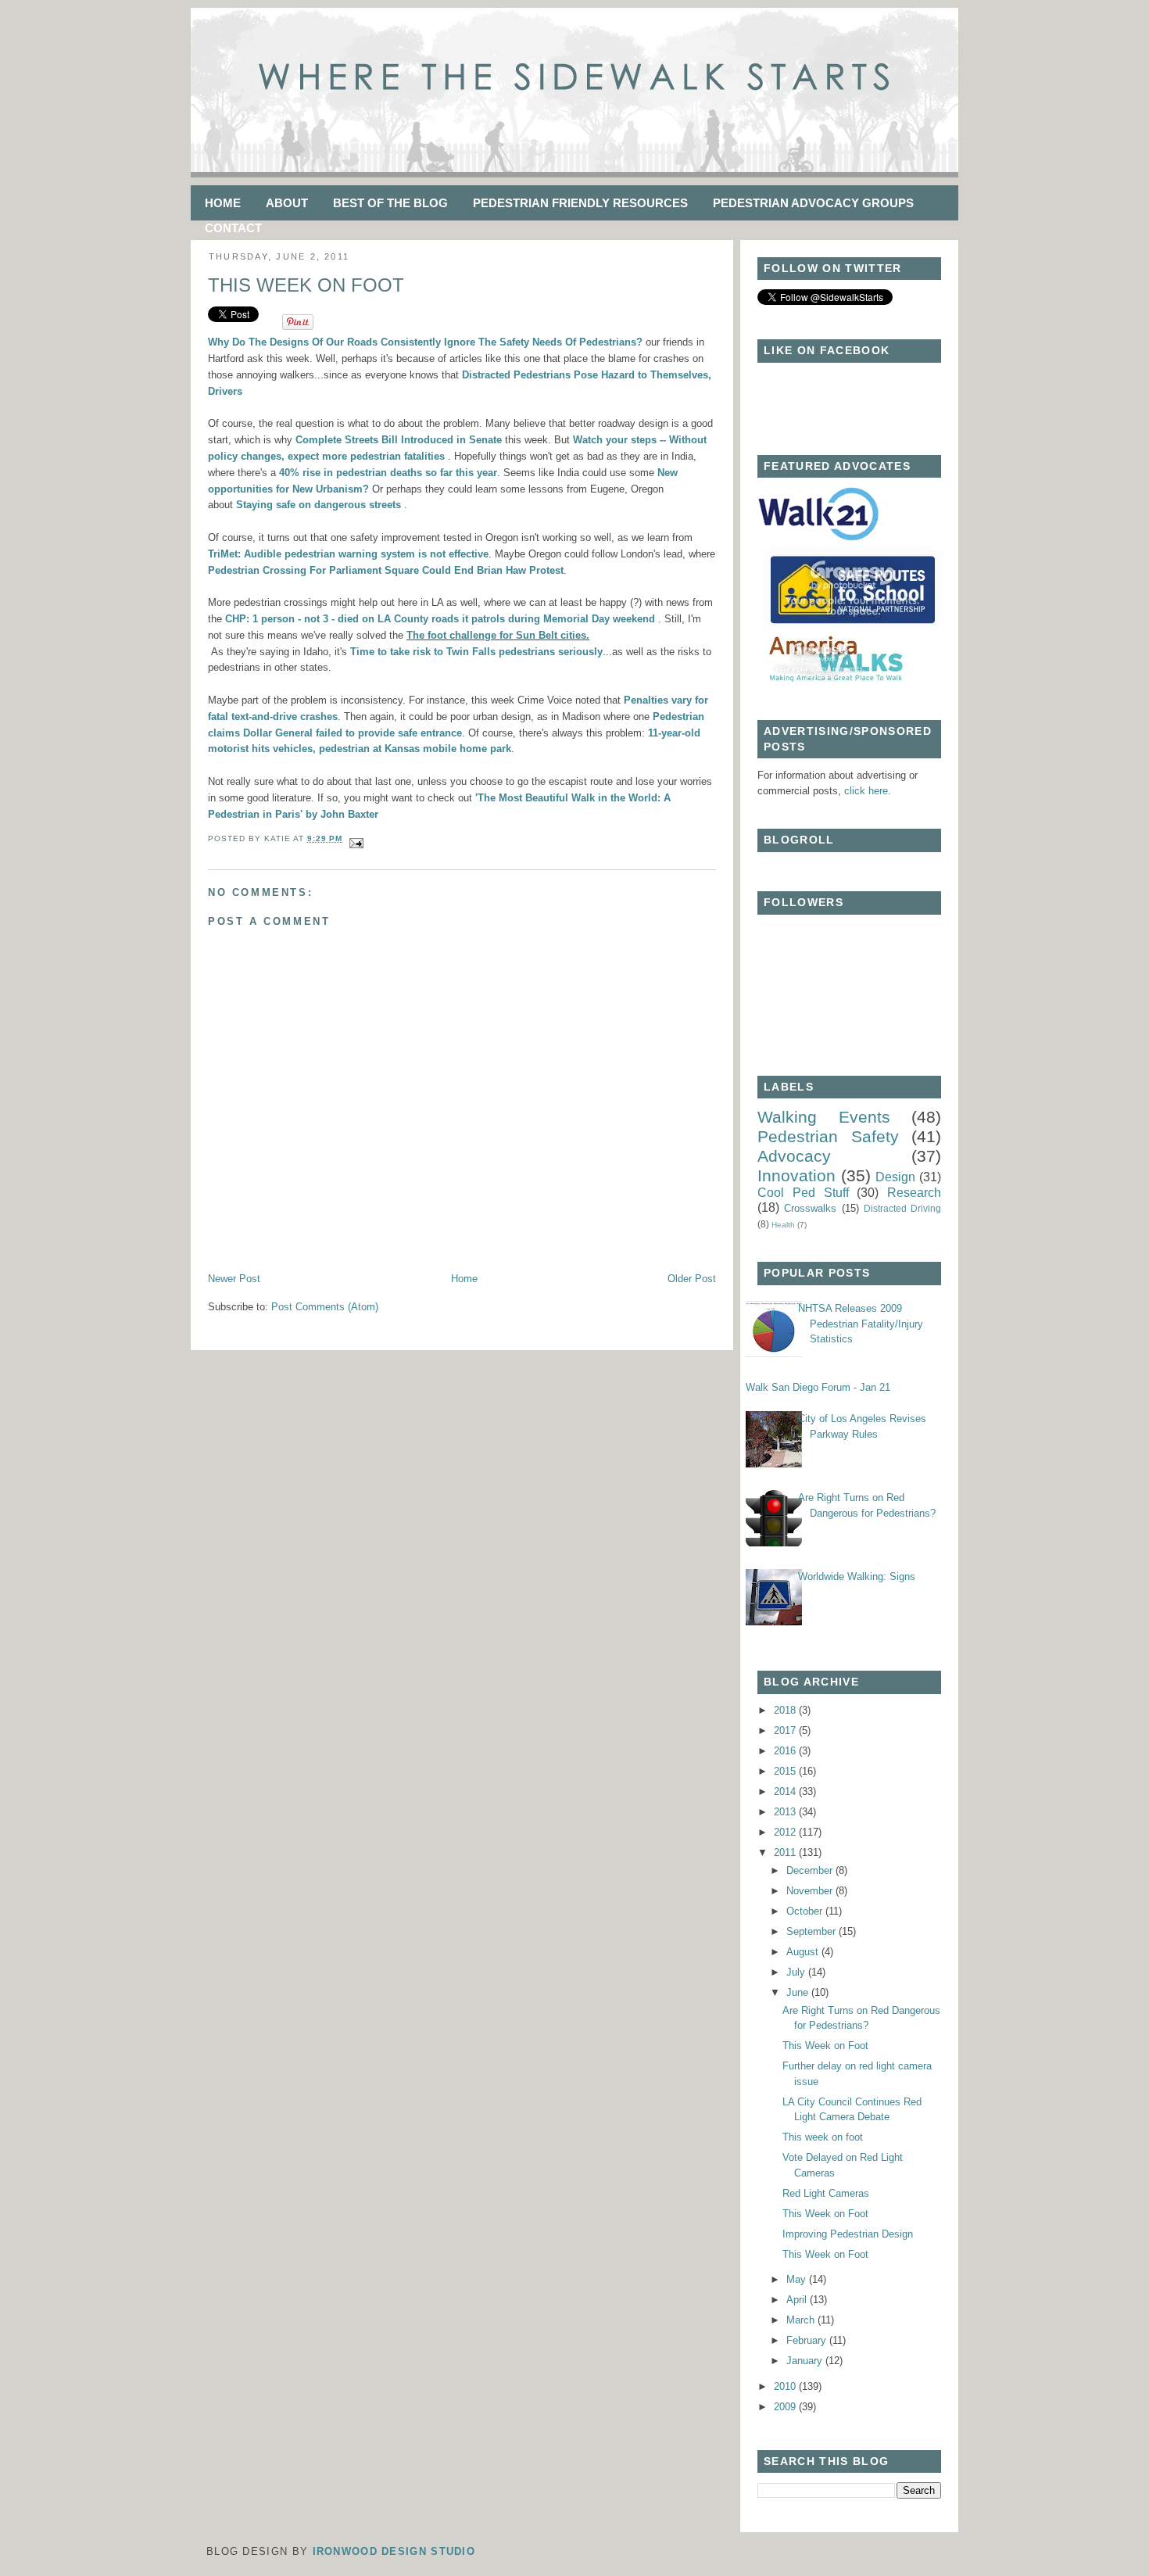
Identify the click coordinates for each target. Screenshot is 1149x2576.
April (798, 2300)
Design (895, 1177)
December (811, 1870)
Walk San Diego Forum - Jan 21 (818, 1387)
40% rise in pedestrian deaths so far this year (388, 473)
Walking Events (824, 1117)
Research (914, 1193)
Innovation (796, 1175)
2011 (786, 1852)
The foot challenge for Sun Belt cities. (498, 635)
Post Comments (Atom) (325, 1307)
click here (866, 791)
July (797, 1972)
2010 (786, 2386)
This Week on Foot (306, 285)
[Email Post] (354, 838)
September (813, 1931)
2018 (786, 1710)
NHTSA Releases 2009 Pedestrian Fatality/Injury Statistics (861, 1324)
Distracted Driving (902, 1208)
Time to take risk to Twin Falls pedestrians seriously (476, 652)
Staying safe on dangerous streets (319, 505)
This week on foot (823, 2137)
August (804, 1952)
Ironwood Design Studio (394, 2551)
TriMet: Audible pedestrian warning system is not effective (348, 554)
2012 (786, 1832)
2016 (786, 1751)
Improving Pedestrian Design (848, 2234)
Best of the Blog (390, 203)
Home (223, 203)
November (811, 1891)
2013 (786, 1812)
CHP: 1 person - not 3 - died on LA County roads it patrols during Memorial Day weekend (440, 619)
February (808, 2340)
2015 (786, 1771)
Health (783, 1225)
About (287, 203)
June (799, 1992)
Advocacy (794, 1156)
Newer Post (234, 1279)
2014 (786, 1791)
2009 (786, 2407)
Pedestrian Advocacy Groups (813, 203)
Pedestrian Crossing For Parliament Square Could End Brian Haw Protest (386, 570)
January (806, 2361)
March (802, 2320)
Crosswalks (810, 1208)
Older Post (692, 1279)
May (798, 2279)
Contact (233, 228)
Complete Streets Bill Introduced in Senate (400, 440)
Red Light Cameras (826, 2193)
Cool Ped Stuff (803, 1193)
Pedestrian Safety (828, 1136)
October (806, 1911)
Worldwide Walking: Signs (857, 1576)
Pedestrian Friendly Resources (580, 203)
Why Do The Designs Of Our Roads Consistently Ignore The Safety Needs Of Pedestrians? (425, 342)
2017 (786, 1730)
